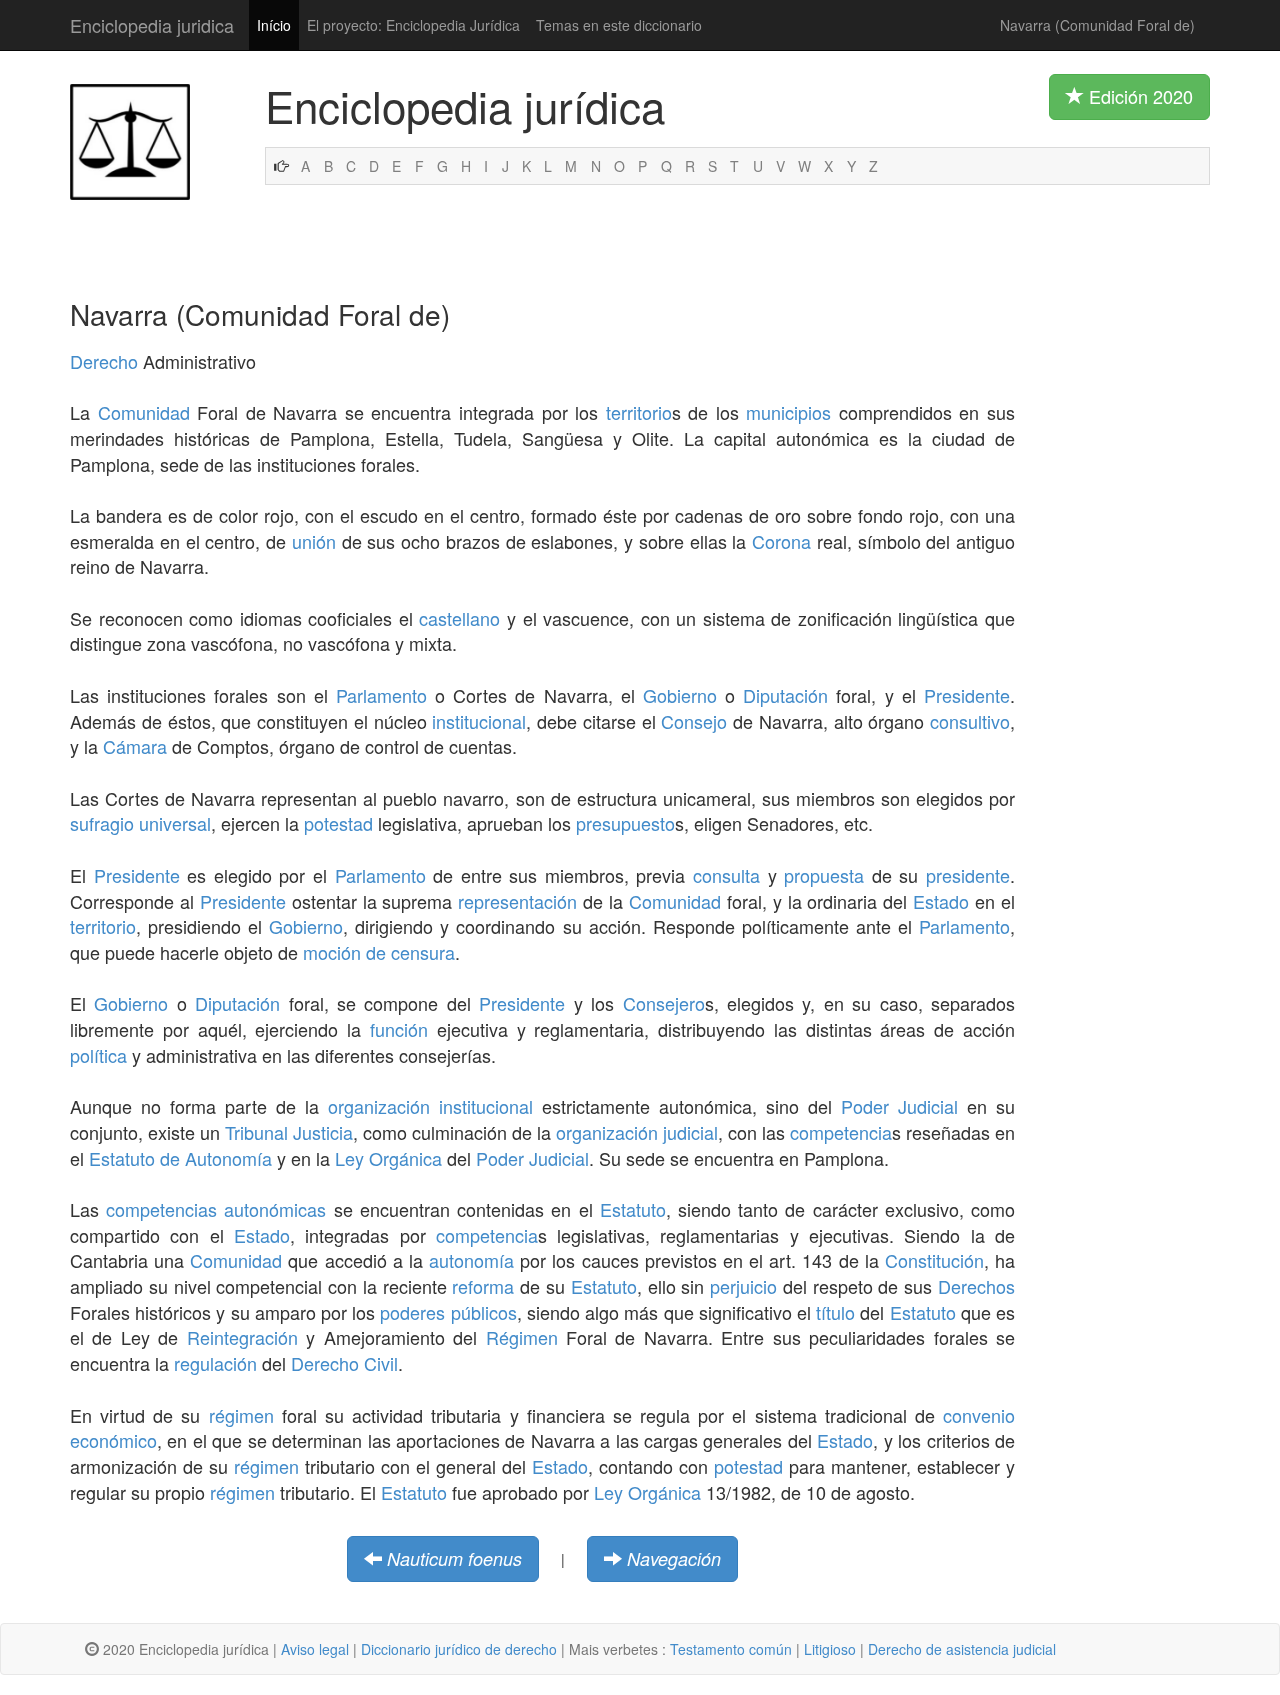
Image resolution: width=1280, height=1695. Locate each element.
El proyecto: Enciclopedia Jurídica (413, 25)
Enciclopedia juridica (152, 25)
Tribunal (256, 1132)
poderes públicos (448, 1312)
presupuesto (625, 823)
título (835, 1312)
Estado (941, 901)
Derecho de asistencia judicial (962, 1649)
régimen (241, 1415)
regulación (215, 1363)
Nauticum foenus (454, 1558)
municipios (788, 412)
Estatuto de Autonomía (180, 1158)
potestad (338, 823)
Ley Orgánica (388, 1158)
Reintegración (242, 1337)
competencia (841, 1132)
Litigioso (830, 1649)
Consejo (694, 721)
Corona (781, 541)
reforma (483, 1286)
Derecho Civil (344, 1363)
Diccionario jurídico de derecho (459, 1649)
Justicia (323, 1132)
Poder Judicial (899, 1106)
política (98, 1055)
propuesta (824, 875)
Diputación (785, 695)
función (399, 1029)
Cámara (135, 746)
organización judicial (637, 1132)
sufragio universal (140, 823)
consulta (726, 875)
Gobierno (680, 695)
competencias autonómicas (216, 1209)
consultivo (970, 721)
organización (379, 1106)
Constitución (934, 1260)
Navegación (674, 1558)
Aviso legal (315, 1649)
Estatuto (633, 1209)
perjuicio (743, 1286)
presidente (968, 875)
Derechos (976, 1286)
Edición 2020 (1138, 96)
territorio (639, 412)
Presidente (967, 695)
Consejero (664, 1003)
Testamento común (731, 1649)
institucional (479, 721)
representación (517, 901)
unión (314, 541)
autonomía (471, 1260)
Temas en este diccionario (619, 25)
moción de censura (379, 952)
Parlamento (381, 695)
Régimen (522, 1337)
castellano (459, 618)
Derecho (104, 361)
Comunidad (144, 412)
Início (274, 25)
